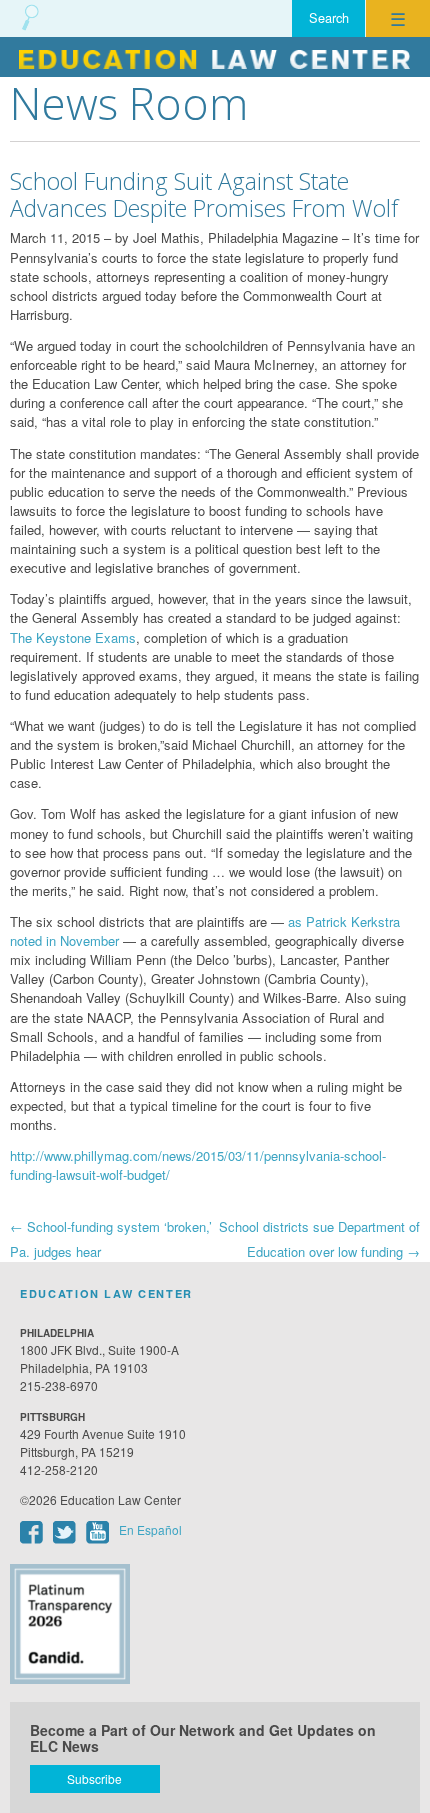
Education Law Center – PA (215, 57)
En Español (150, 1529)
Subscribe (94, 1778)
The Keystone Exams (73, 637)
